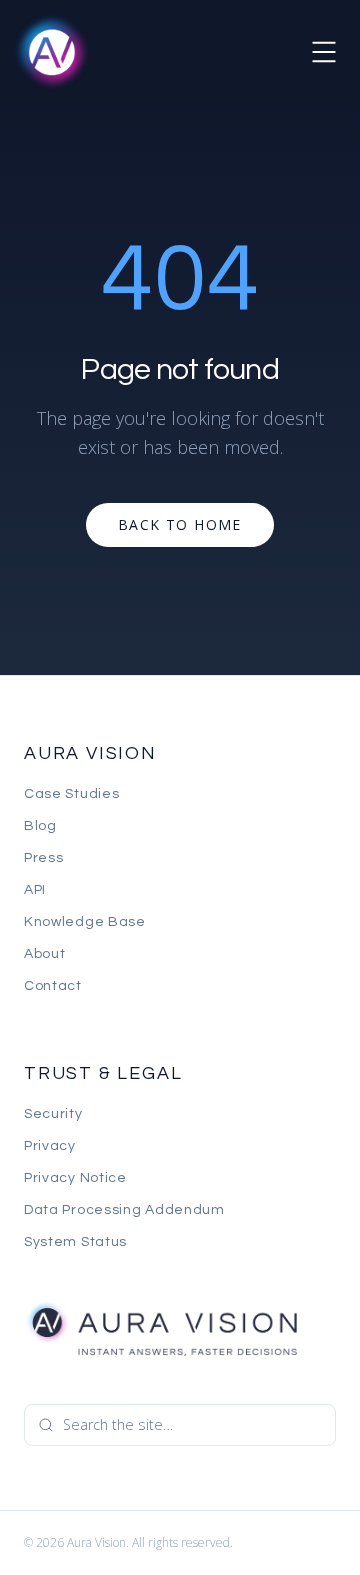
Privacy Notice (75, 1178)
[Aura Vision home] (160, 1328)
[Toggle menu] (324, 52)
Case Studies (71, 794)
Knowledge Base (85, 922)
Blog (40, 826)
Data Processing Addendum (124, 1210)
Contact (53, 986)
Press (44, 858)
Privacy (50, 1146)
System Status (75, 1242)
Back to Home (180, 524)
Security (53, 1114)
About (45, 954)
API (35, 890)
